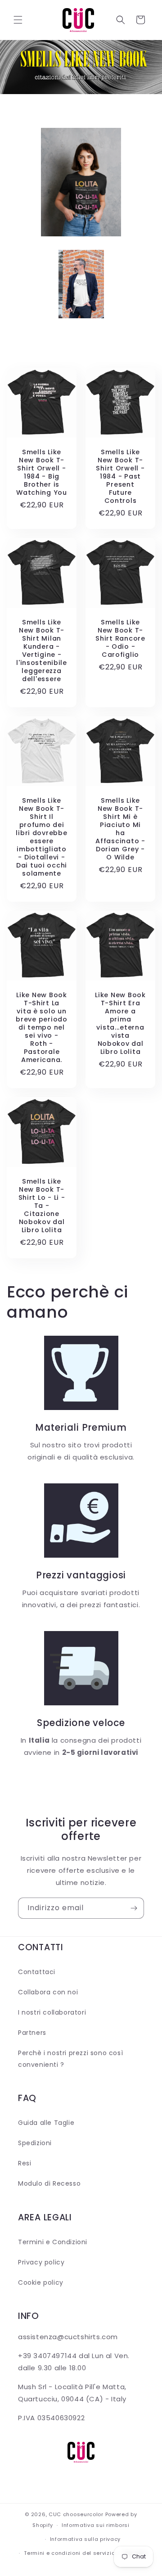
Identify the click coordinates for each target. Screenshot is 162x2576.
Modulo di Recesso (49, 2183)
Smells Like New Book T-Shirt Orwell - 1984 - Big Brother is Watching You (42, 472)
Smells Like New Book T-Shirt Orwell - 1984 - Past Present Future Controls (120, 476)
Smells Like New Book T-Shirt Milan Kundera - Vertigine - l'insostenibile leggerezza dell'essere (42, 651)
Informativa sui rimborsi (96, 2525)
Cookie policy (41, 2282)
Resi (25, 2163)
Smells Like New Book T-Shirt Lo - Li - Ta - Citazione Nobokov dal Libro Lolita (42, 1206)
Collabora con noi (48, 1992)
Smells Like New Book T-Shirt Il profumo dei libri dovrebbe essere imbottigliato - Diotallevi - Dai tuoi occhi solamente (41, 837)
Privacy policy (41, 2262)
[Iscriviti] (134, 1908)
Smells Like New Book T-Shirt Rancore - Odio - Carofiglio (120, 638)
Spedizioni (35, 2143)
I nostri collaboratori (52, 2012)
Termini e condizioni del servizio (69, 2553)
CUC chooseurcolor (76, 2514)
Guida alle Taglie (46, 2123)
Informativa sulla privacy (85, 2539)
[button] (18, 20)
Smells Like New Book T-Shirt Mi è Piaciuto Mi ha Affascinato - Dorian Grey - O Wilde (120, 829)
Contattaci (37, 1972)
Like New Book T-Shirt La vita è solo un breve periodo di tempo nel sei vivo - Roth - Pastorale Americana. (41, 1027)
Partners (32, 2033)
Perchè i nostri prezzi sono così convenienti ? (70, 2059)
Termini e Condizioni (53, 2242)
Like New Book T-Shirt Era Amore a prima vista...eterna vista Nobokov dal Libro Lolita (120, 1023)
